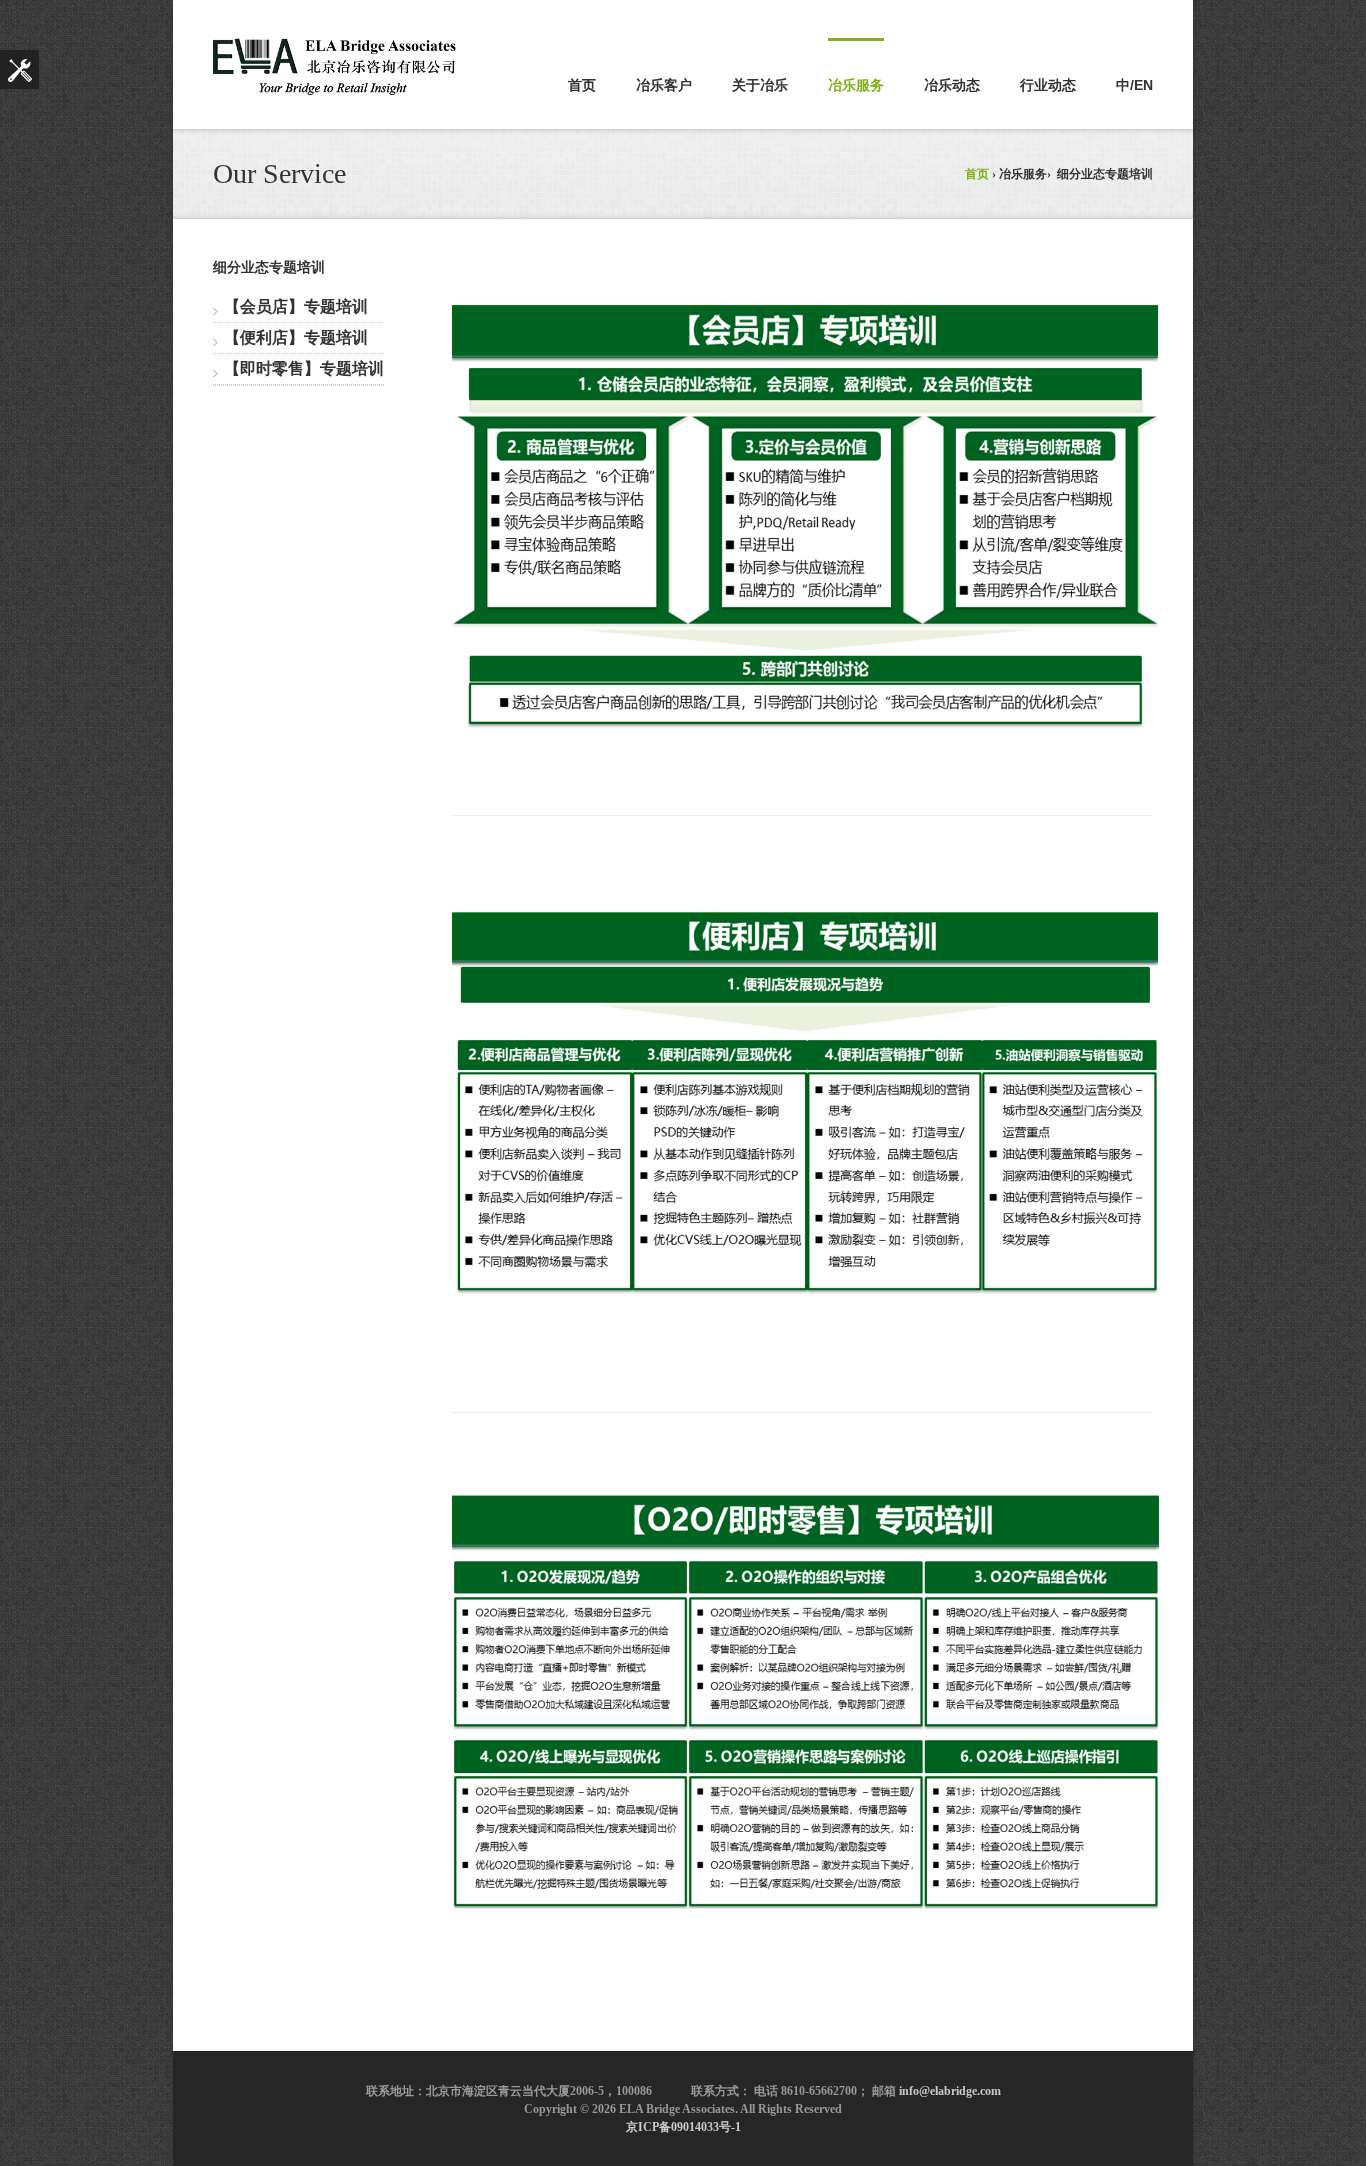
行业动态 (1048, 85)
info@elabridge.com (950, 2091)
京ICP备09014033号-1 (683, 2127)
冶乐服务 (856, 85)
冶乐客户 (664, 85)
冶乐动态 (952, 85)
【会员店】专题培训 (296, 306)
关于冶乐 (760, 85)
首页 (582, 85)
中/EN (1134, 85)
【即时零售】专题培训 (304, 368)
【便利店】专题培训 (296, 337)
